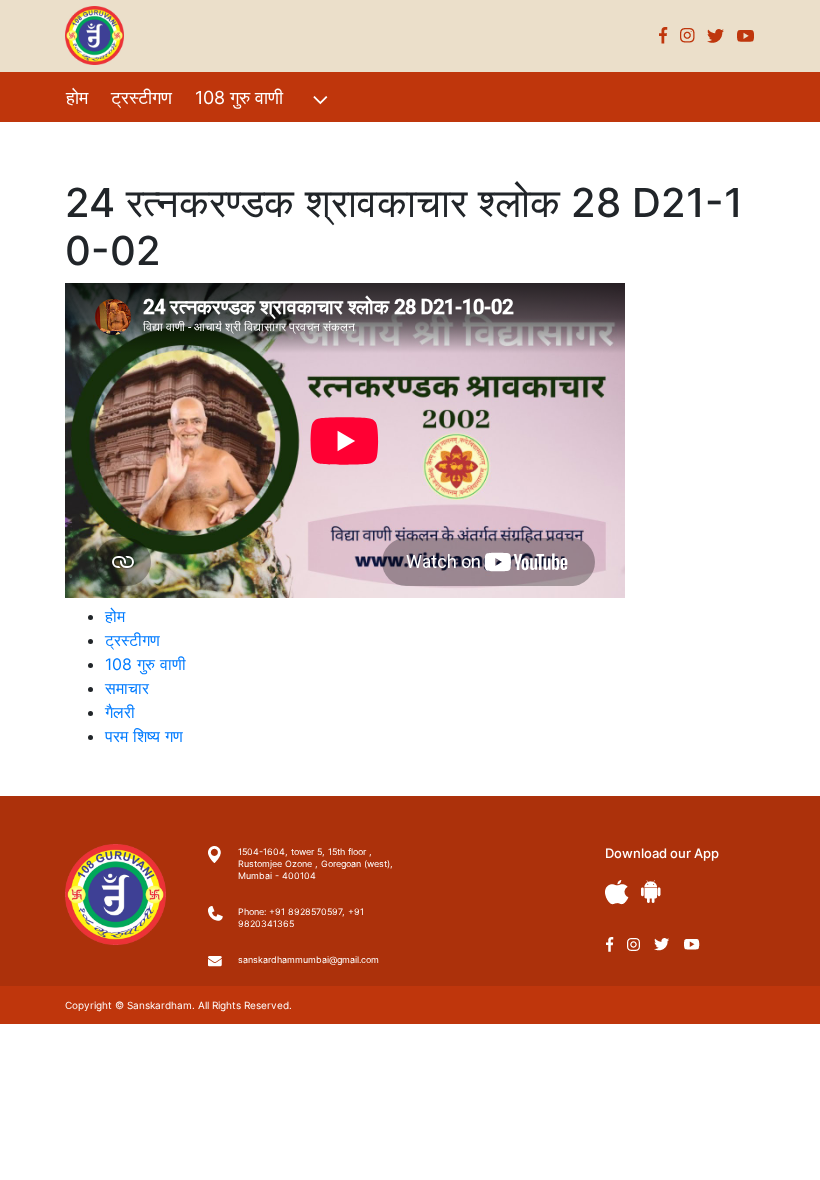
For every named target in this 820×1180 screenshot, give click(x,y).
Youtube (746, 35)
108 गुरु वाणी (239, 97)
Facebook (663, 35)
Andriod (651, 891)
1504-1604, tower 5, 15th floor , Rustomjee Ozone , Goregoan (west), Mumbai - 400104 (315, 863)
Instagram (687, 35)
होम (77, 97)
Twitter (716, 35)
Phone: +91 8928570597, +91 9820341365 (301, 917)
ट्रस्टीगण (141, 97)
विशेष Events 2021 (137, 140)
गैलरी (248, 140)
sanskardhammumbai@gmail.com (308, 959)
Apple (617, 892)
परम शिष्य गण (331, 140)
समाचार (127, 688)
